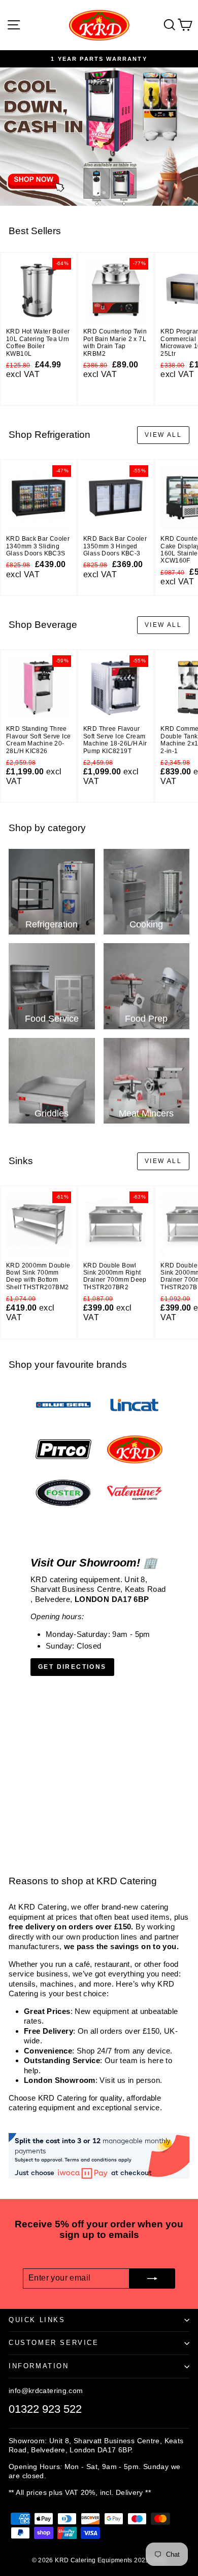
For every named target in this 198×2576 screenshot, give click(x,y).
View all (163, 435)
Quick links (37, 2320)
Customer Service (54, 2343)
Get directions (72, 1667)
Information (39, 2366)
